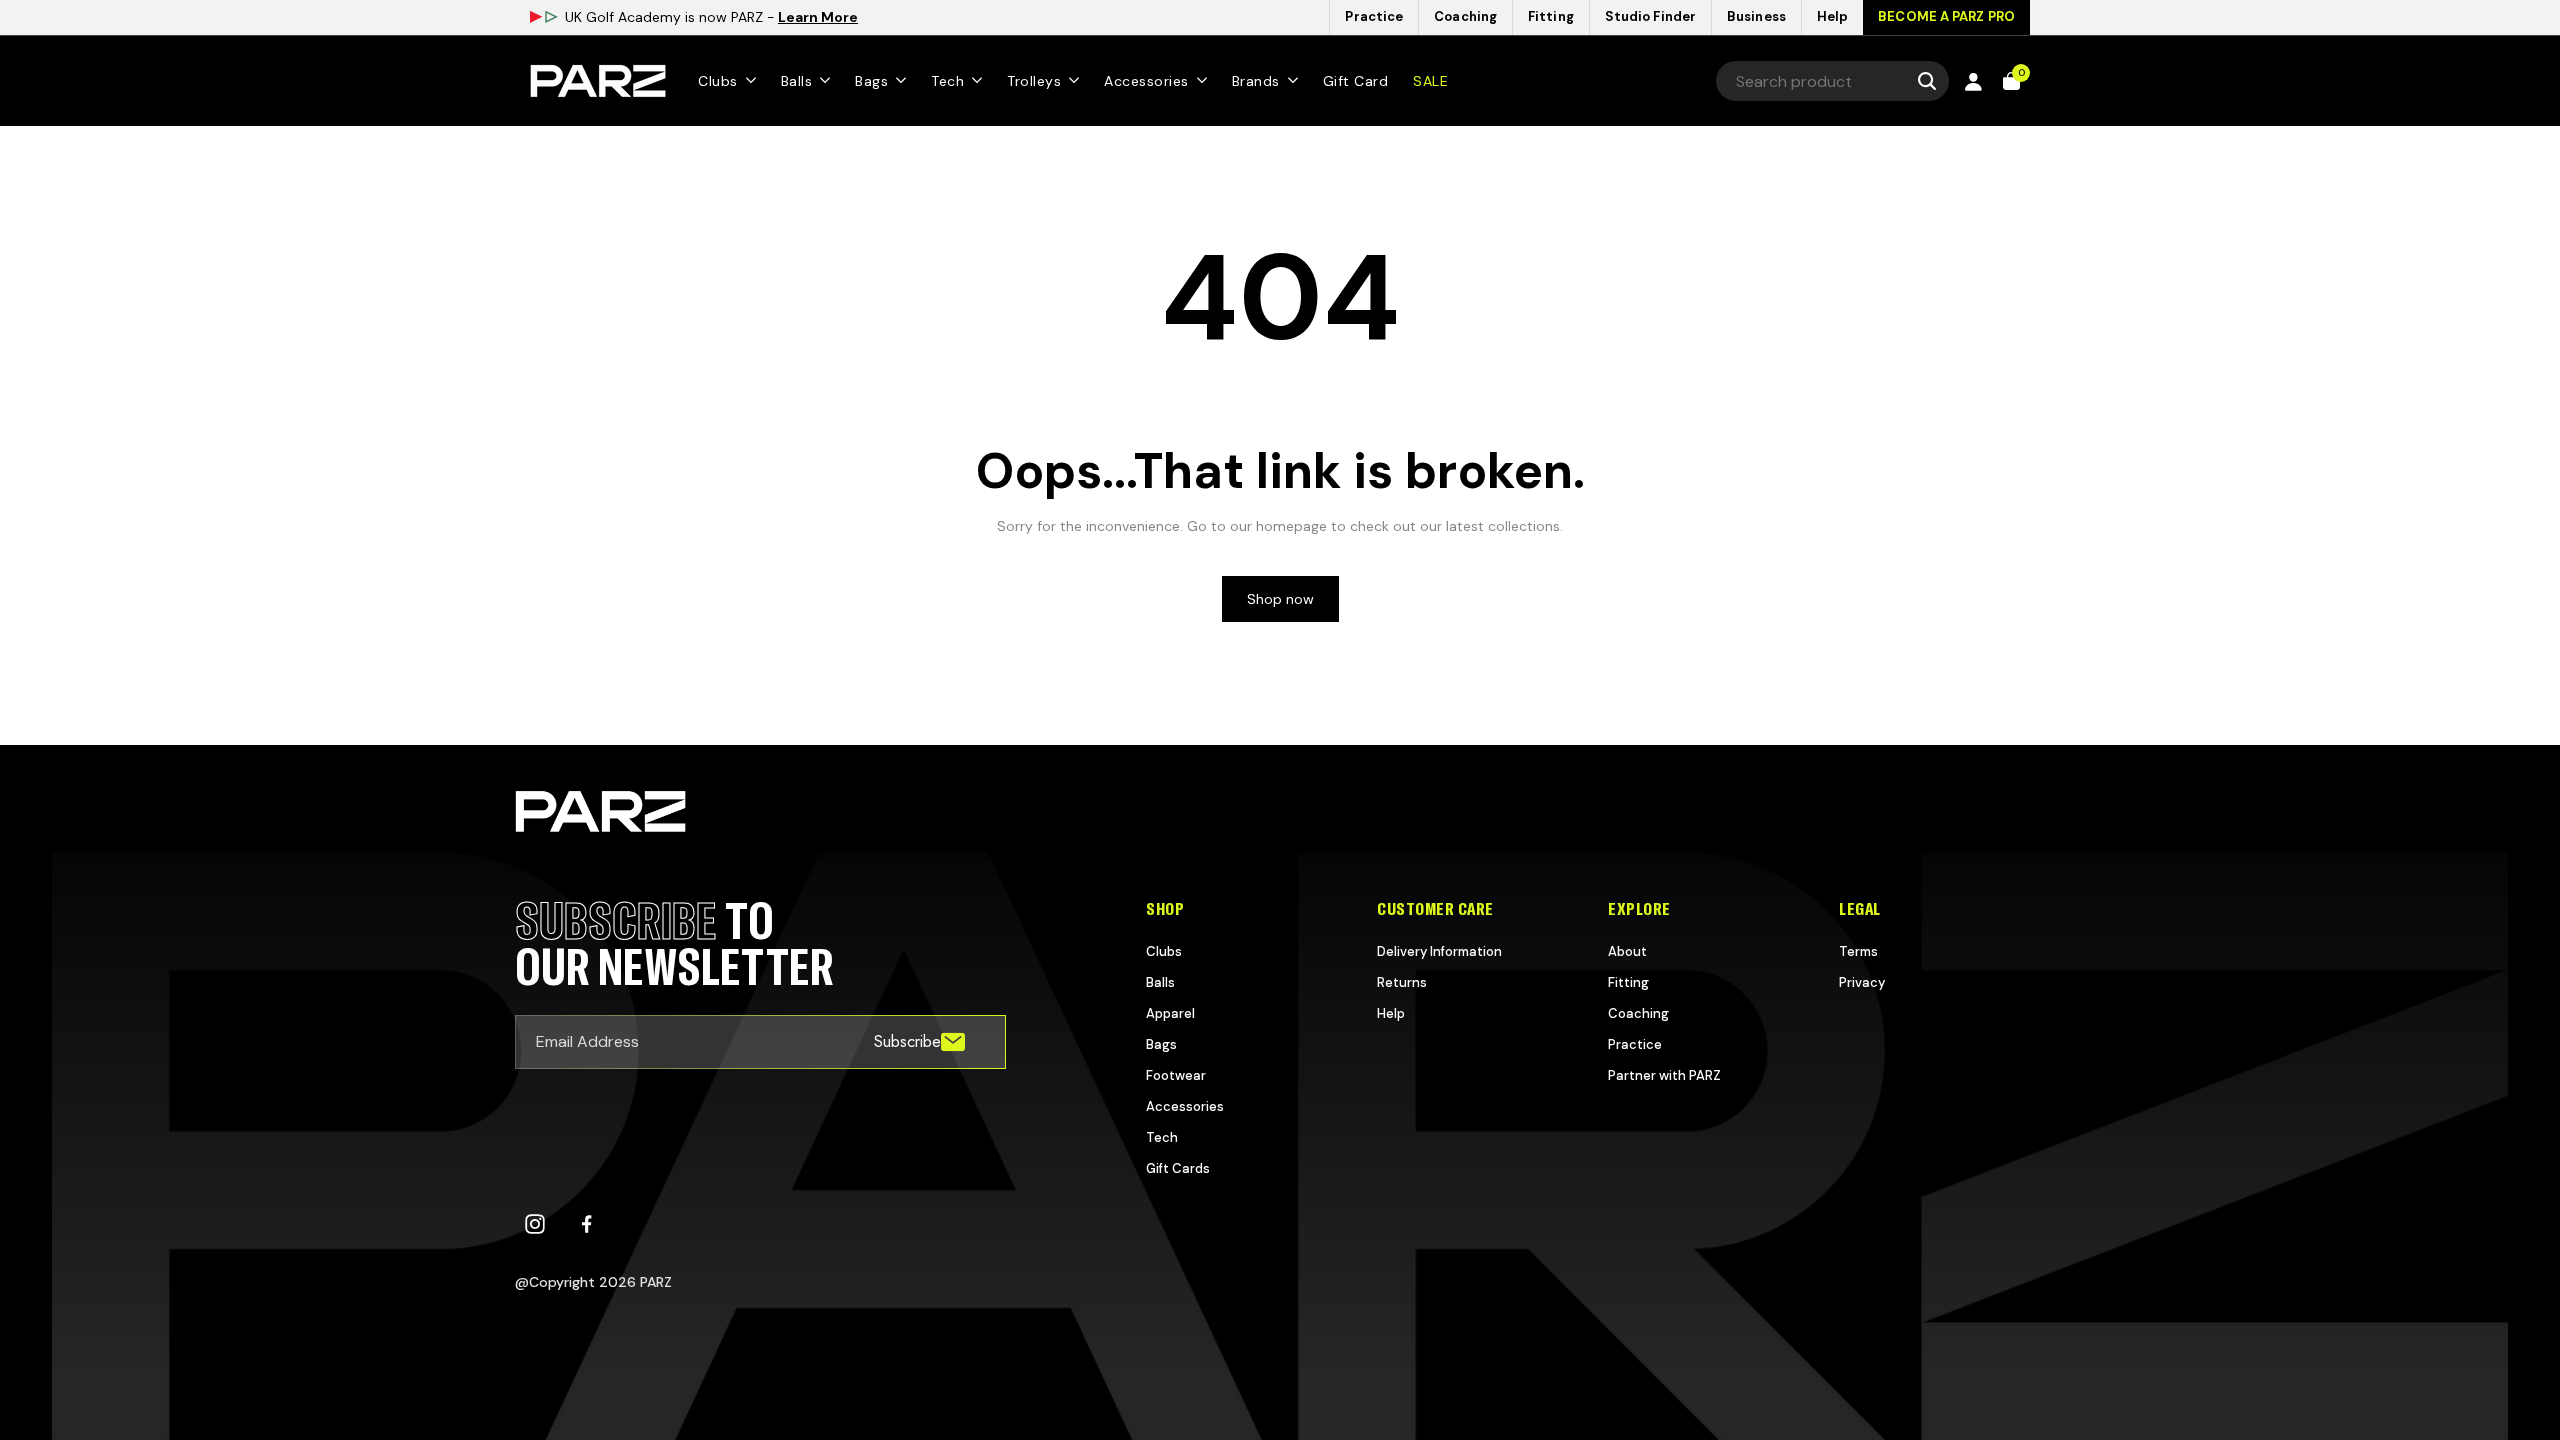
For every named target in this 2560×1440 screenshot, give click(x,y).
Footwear (1176, 1075)
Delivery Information (1439, 951)
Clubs (1164, 951)
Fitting (1628, 982)
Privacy (1862, 982)
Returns (1402, 982)
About (1627, 951)
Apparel (1170, 1013)
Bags (1161, 1044)
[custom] (535, 1224)
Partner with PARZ (1664, 1075)
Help (1391, 1013)
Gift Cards (1178, 1168)
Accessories (1185, 1106)
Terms (1858, 951)
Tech (1162, 1137)
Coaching (1638, 1013)
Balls (1160, 982)
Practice (1635, 1044)
